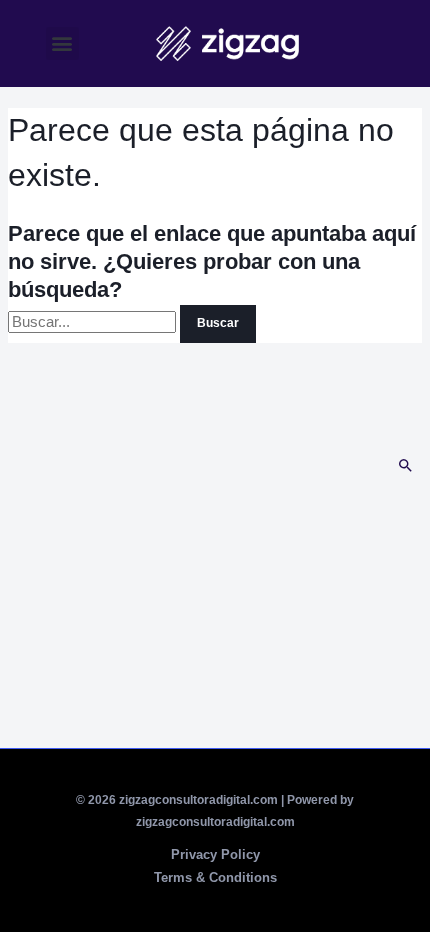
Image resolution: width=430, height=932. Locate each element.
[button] (62, 43)
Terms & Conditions (215, 877)
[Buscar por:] (94, 322)
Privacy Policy (215, 854)
